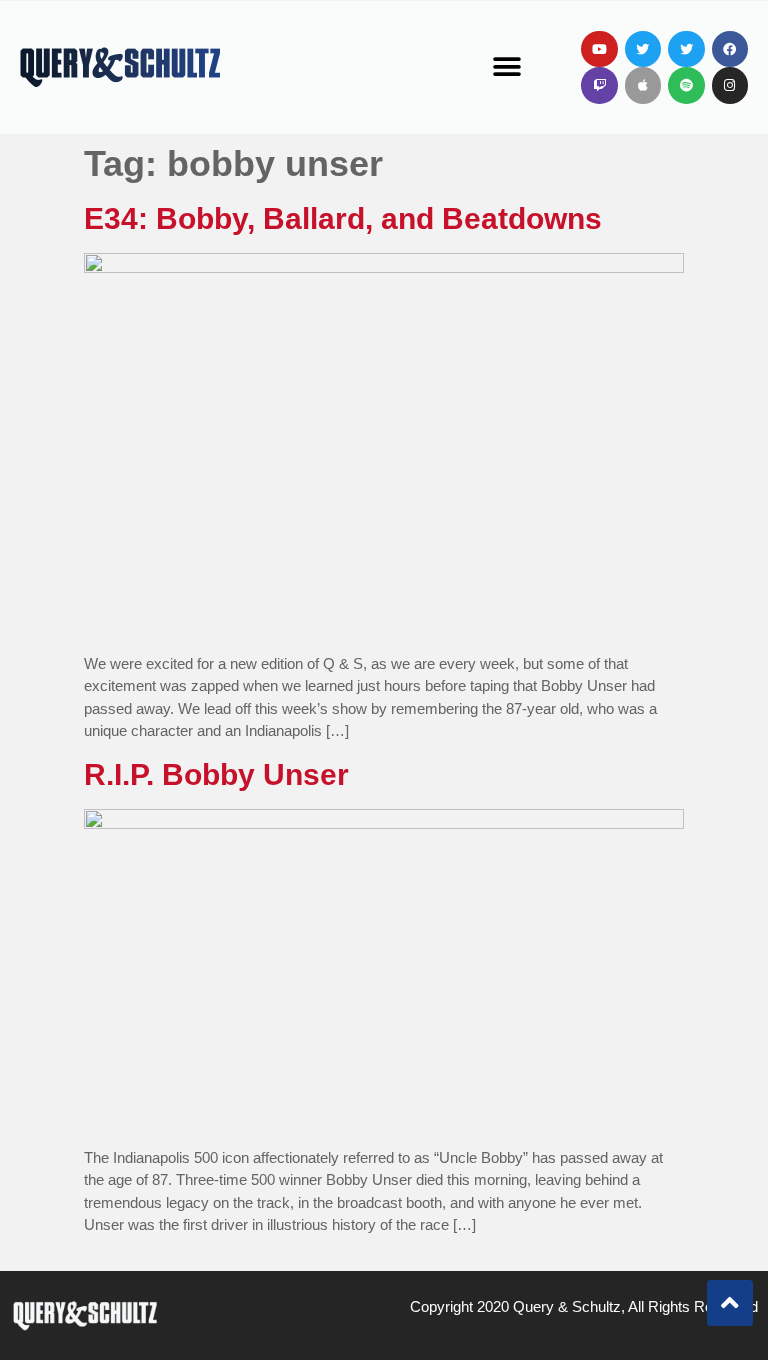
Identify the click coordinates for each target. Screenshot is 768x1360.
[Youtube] (599, 49)
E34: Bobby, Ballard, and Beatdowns (343, 218)
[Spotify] (686, 85)
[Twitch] (599, 85)
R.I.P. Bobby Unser (216, 774)
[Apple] (643, 85)
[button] (507, 67)
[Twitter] (643, 49)
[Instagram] (730, 85)
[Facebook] (730, 49)
